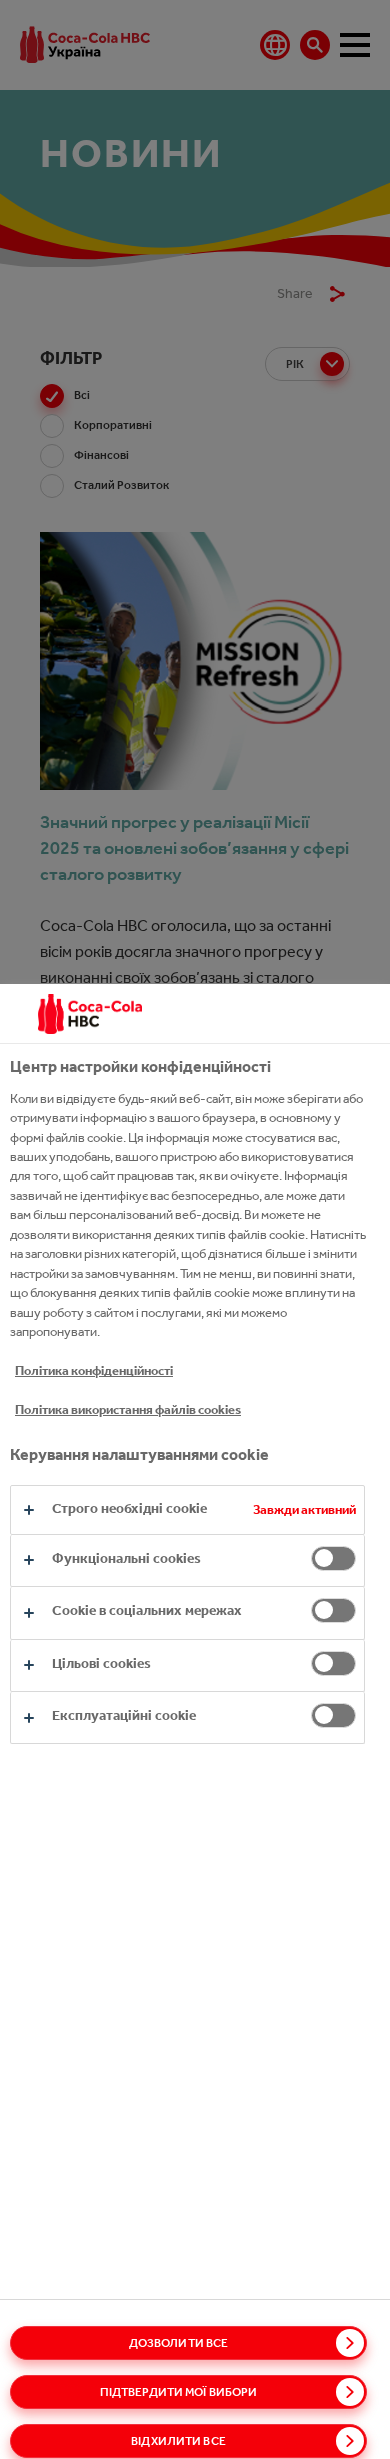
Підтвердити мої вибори (179, 2392)
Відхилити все (178, 2441)
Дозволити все (179, 2343)
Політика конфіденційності (94, 1370)
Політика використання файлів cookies (128, 1409)
